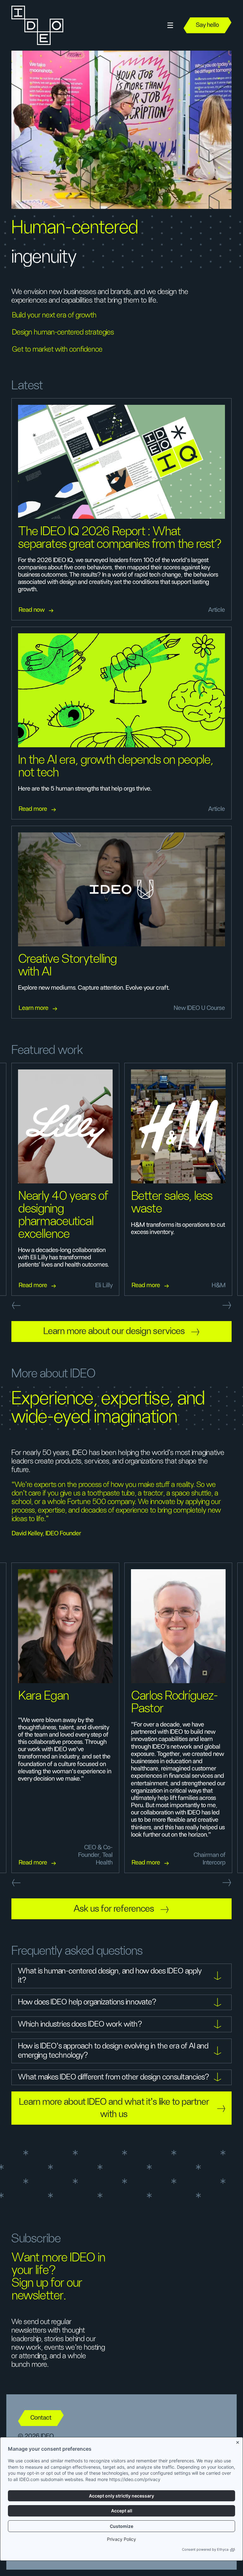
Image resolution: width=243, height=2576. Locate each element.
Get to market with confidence (57, 349)
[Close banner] (238, 2441)
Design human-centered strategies (63, 332)
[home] (37, 25)
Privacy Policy (121, 2539)
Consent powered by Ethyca (205, 2549)
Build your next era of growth (54, 315)
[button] (170, 25)
